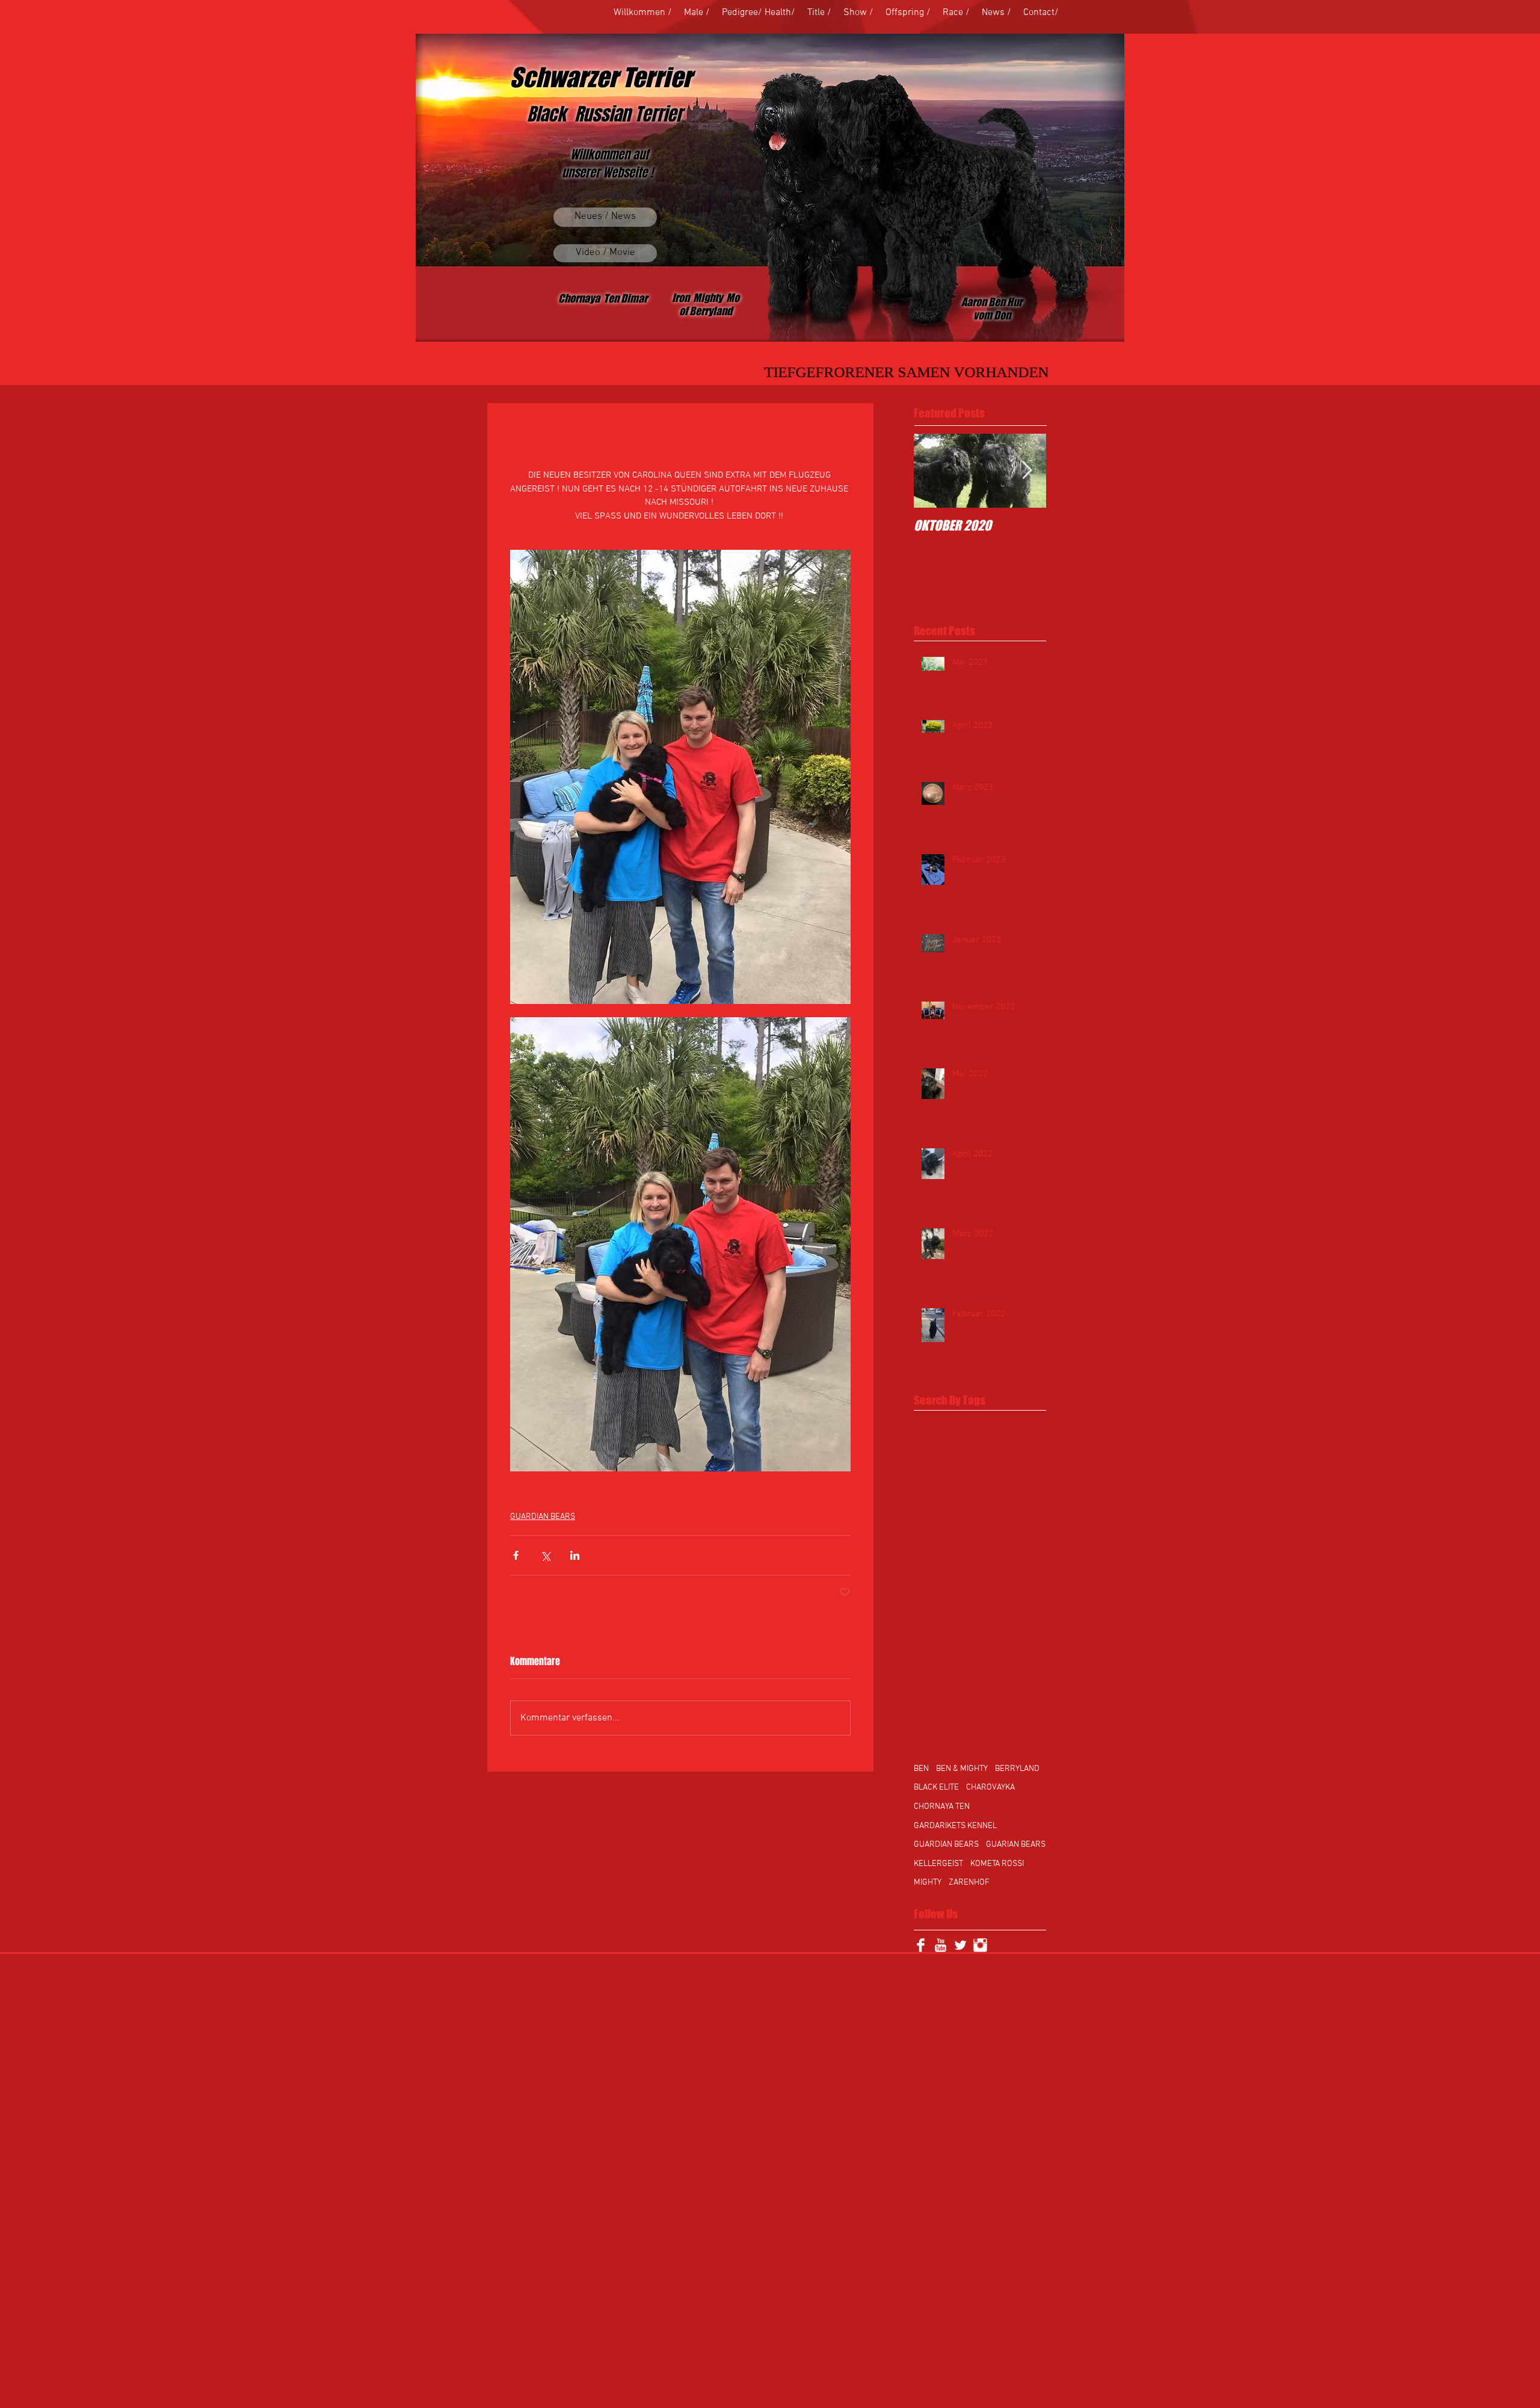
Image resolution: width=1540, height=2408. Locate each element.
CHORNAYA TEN (942, 1807)
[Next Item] (1027, 471)
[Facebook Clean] (921, 1945)
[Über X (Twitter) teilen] (545, 1555)
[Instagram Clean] (980, 1945)
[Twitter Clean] (960, 1945)
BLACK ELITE (936, 1788)
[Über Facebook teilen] (516, 1555)
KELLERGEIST (938, 1864)
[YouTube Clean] (941, 1945)
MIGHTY (928, 1883)
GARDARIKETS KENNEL (955, 1826)
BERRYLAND (1017, 1769)
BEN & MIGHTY (962, 1769)
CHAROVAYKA (990, 1788)
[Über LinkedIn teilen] (575, 1555)
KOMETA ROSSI (997, 1864)
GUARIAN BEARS (1016, 1845)
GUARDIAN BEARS (543, 1517)
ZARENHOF (969, 1883)
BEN (921, 1769)
